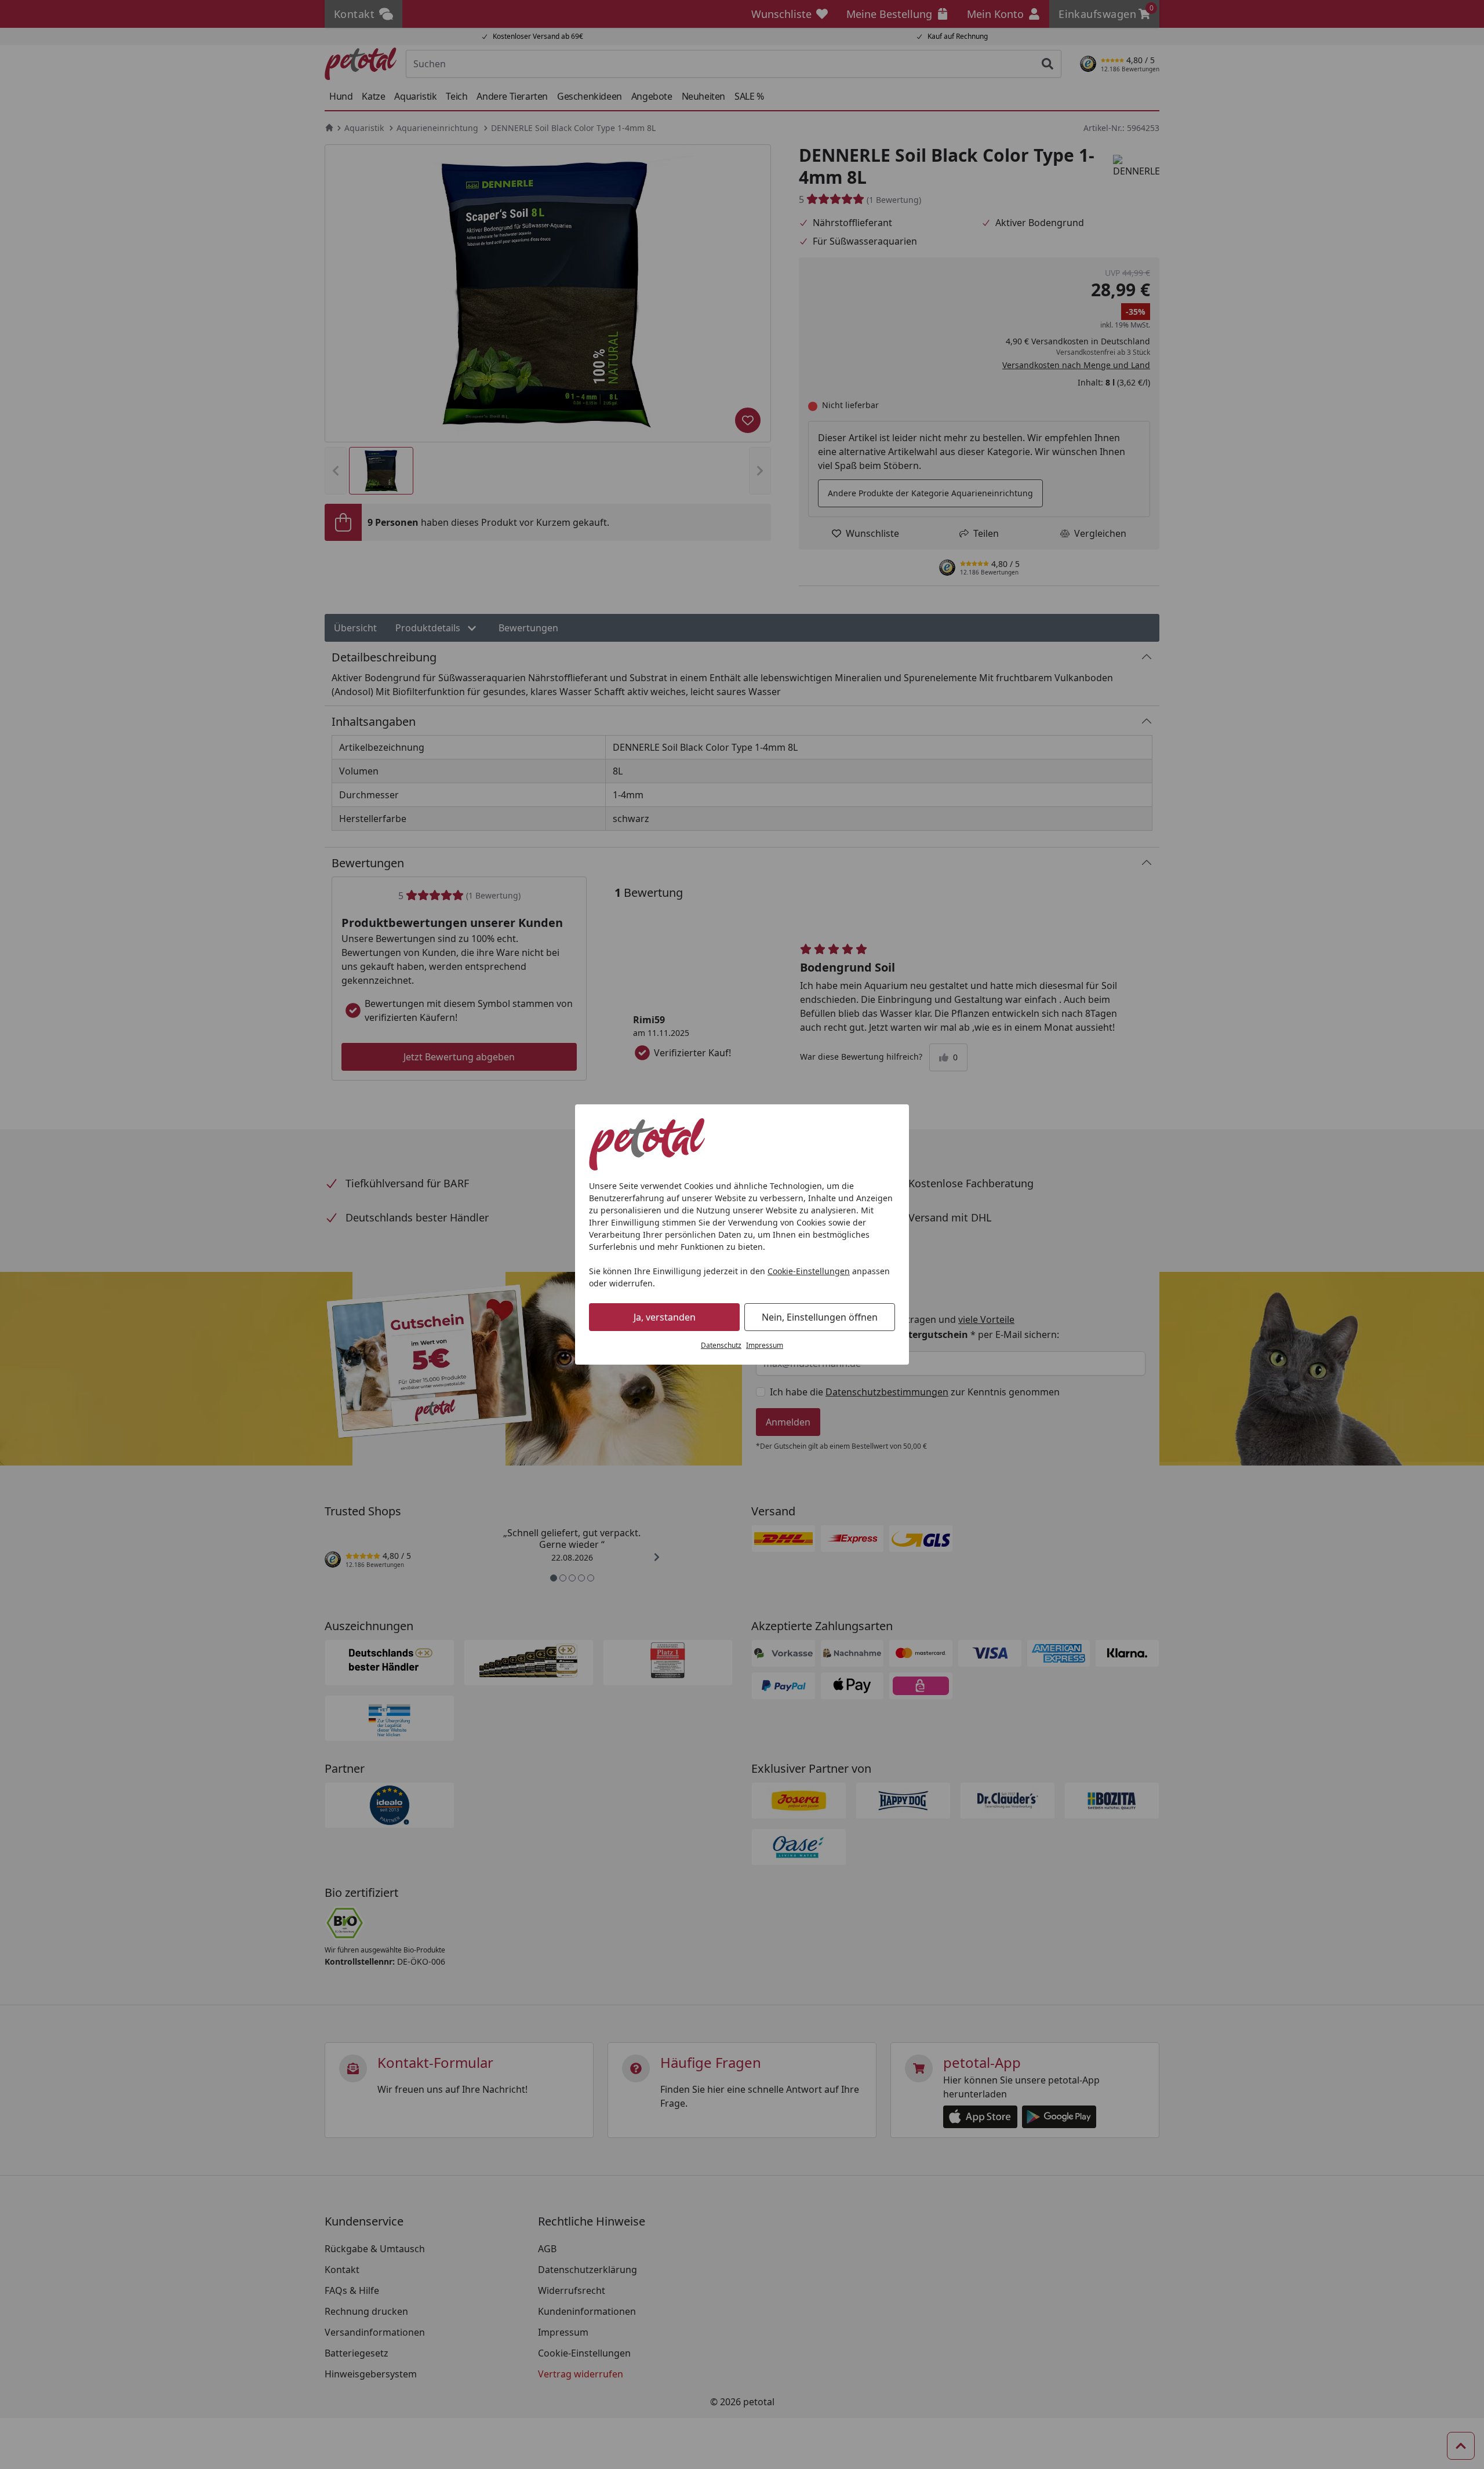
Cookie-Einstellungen (809, 1271)
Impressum (765, 1345)
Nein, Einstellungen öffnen (820, 1317)
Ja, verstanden (665, 1317)
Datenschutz (721, 1345)
